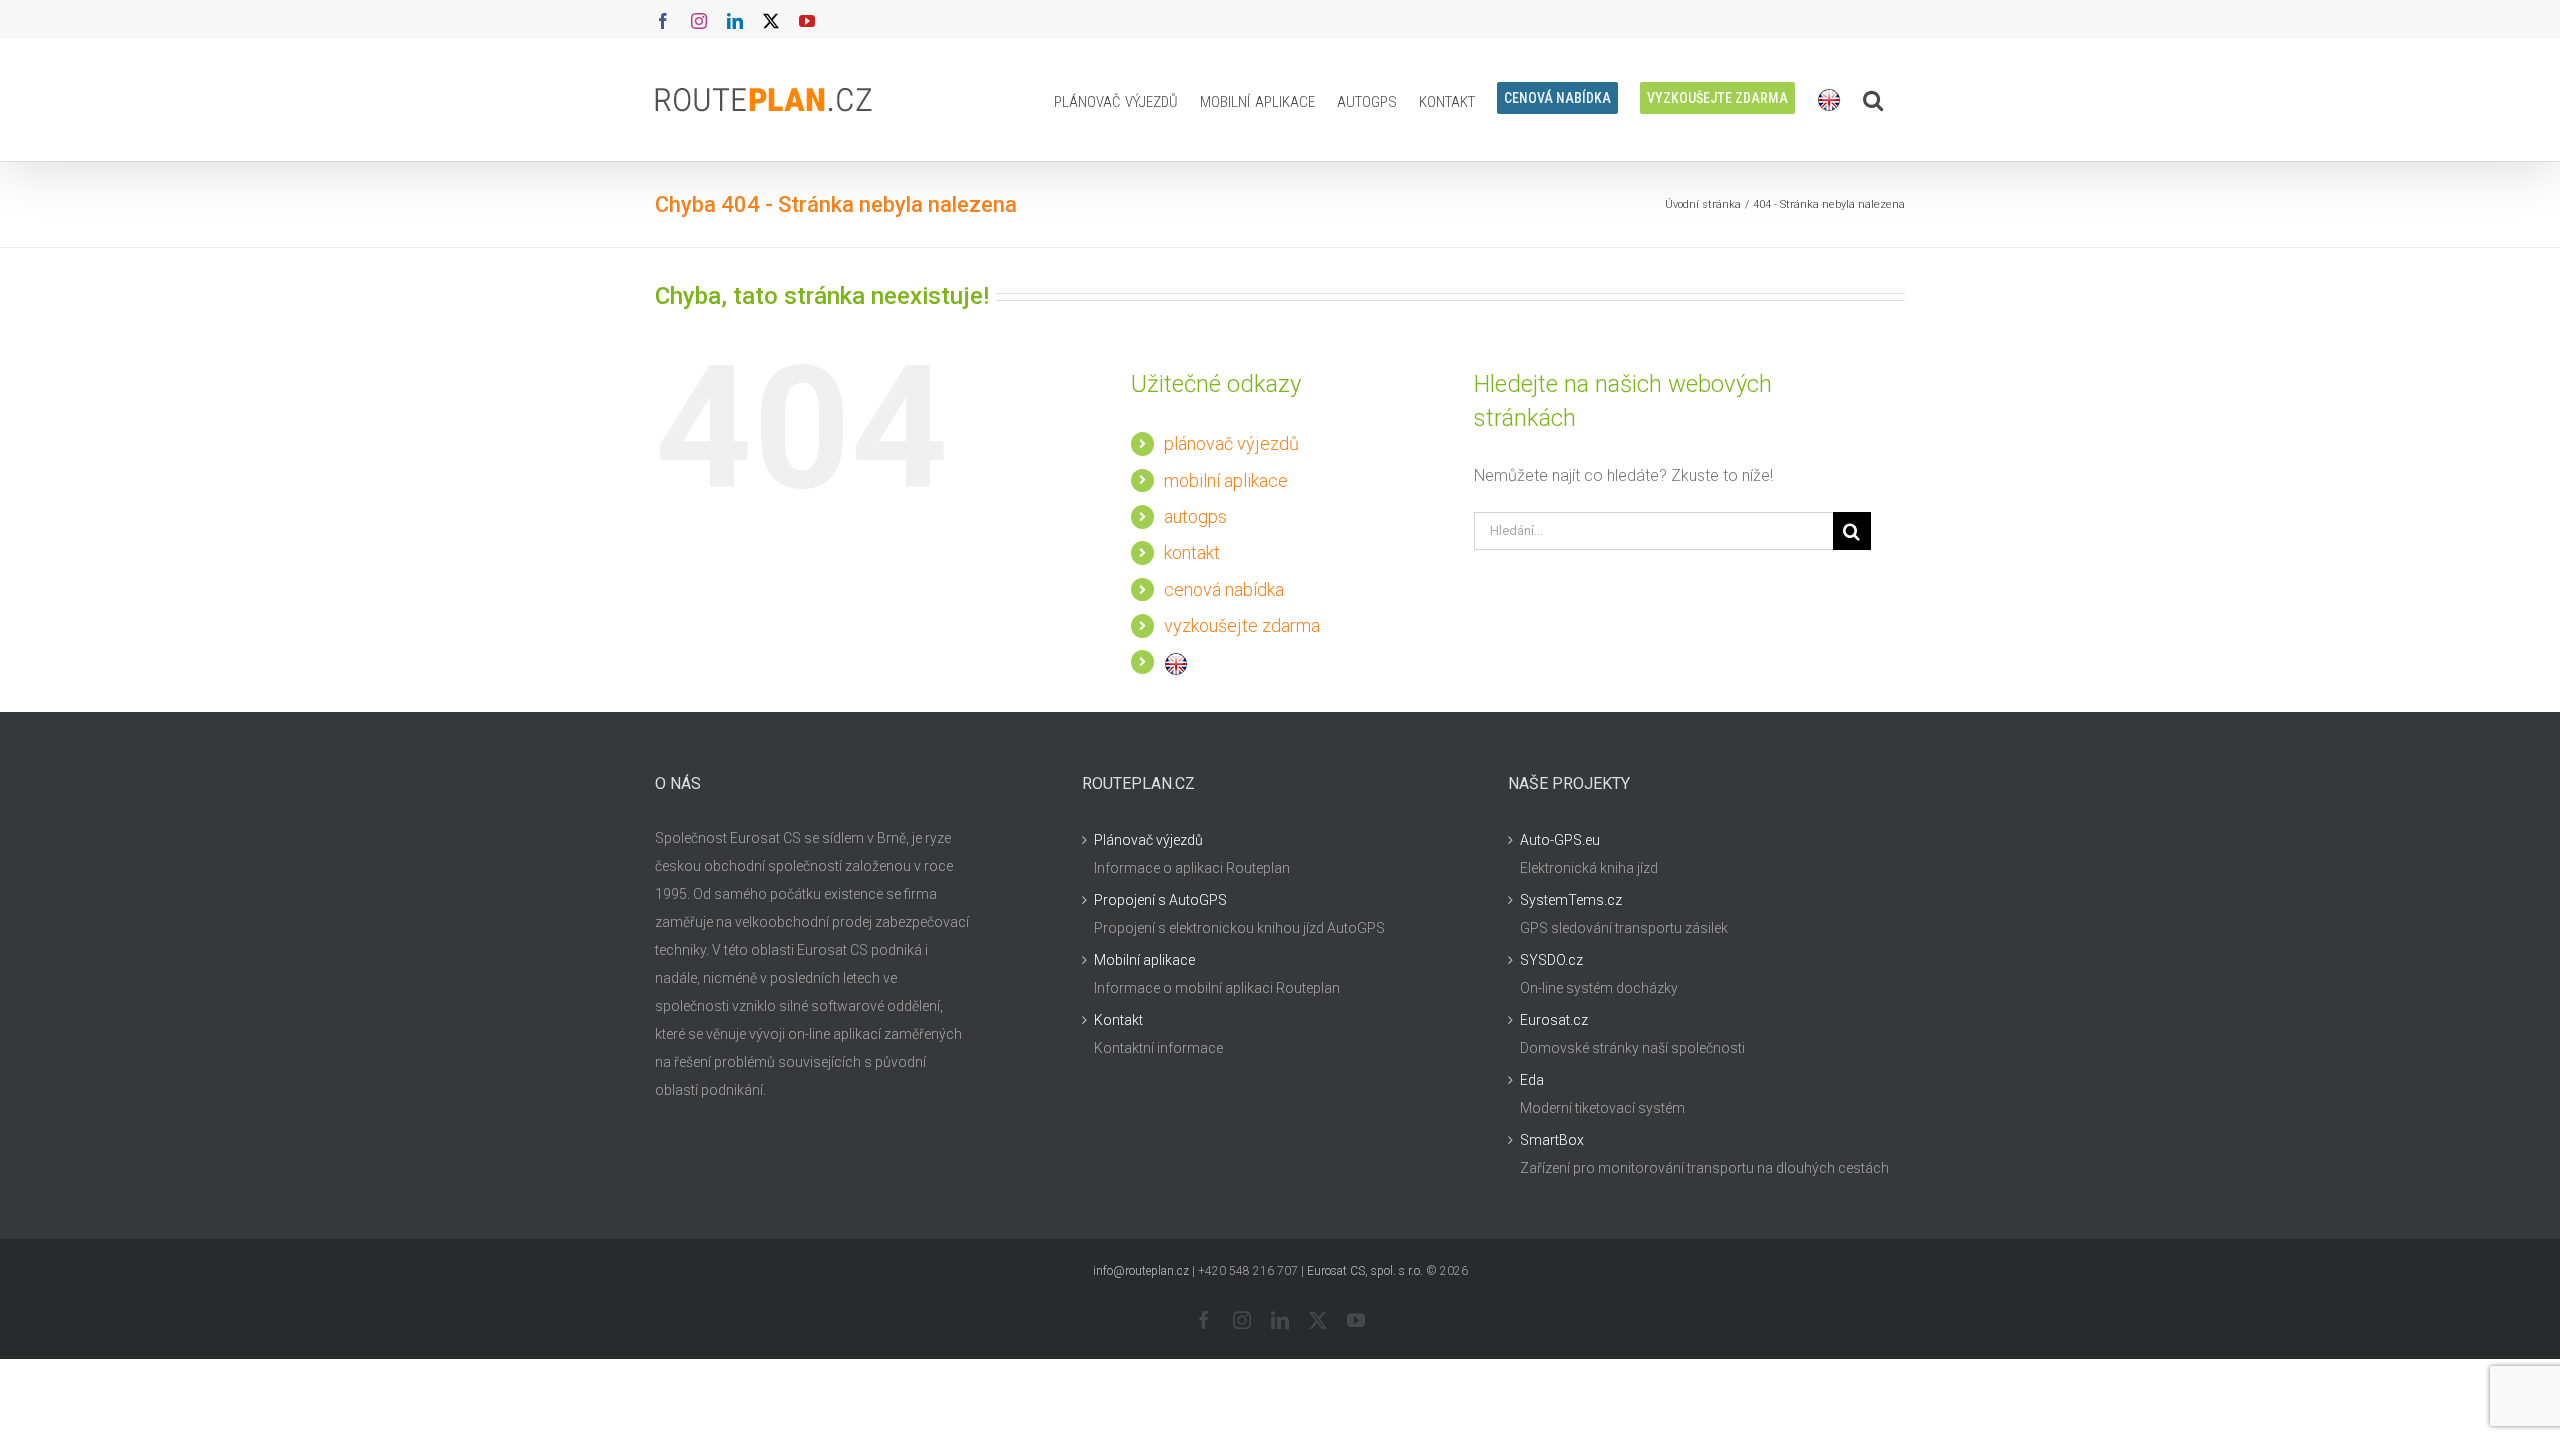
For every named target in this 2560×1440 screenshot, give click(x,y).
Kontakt (1118, 1020)
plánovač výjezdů (1231, 443)
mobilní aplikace (1226, 480)
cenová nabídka (1224, 589)
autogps (1195, 516)
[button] (1873, 100)
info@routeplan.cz (1141, 1271)
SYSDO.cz (1551, 960)
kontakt (1192, 552)
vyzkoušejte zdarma (1242, 625)
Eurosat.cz (1554, 1020)
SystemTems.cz (1571, 900)
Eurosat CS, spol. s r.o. (1365, 1271)
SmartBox (1552, 1140)
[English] (1829, 100)
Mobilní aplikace (1144, 960)
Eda (1532, 1080)
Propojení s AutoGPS (1160, 900)
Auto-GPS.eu (1560, 840)
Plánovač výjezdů (1148, 840)
